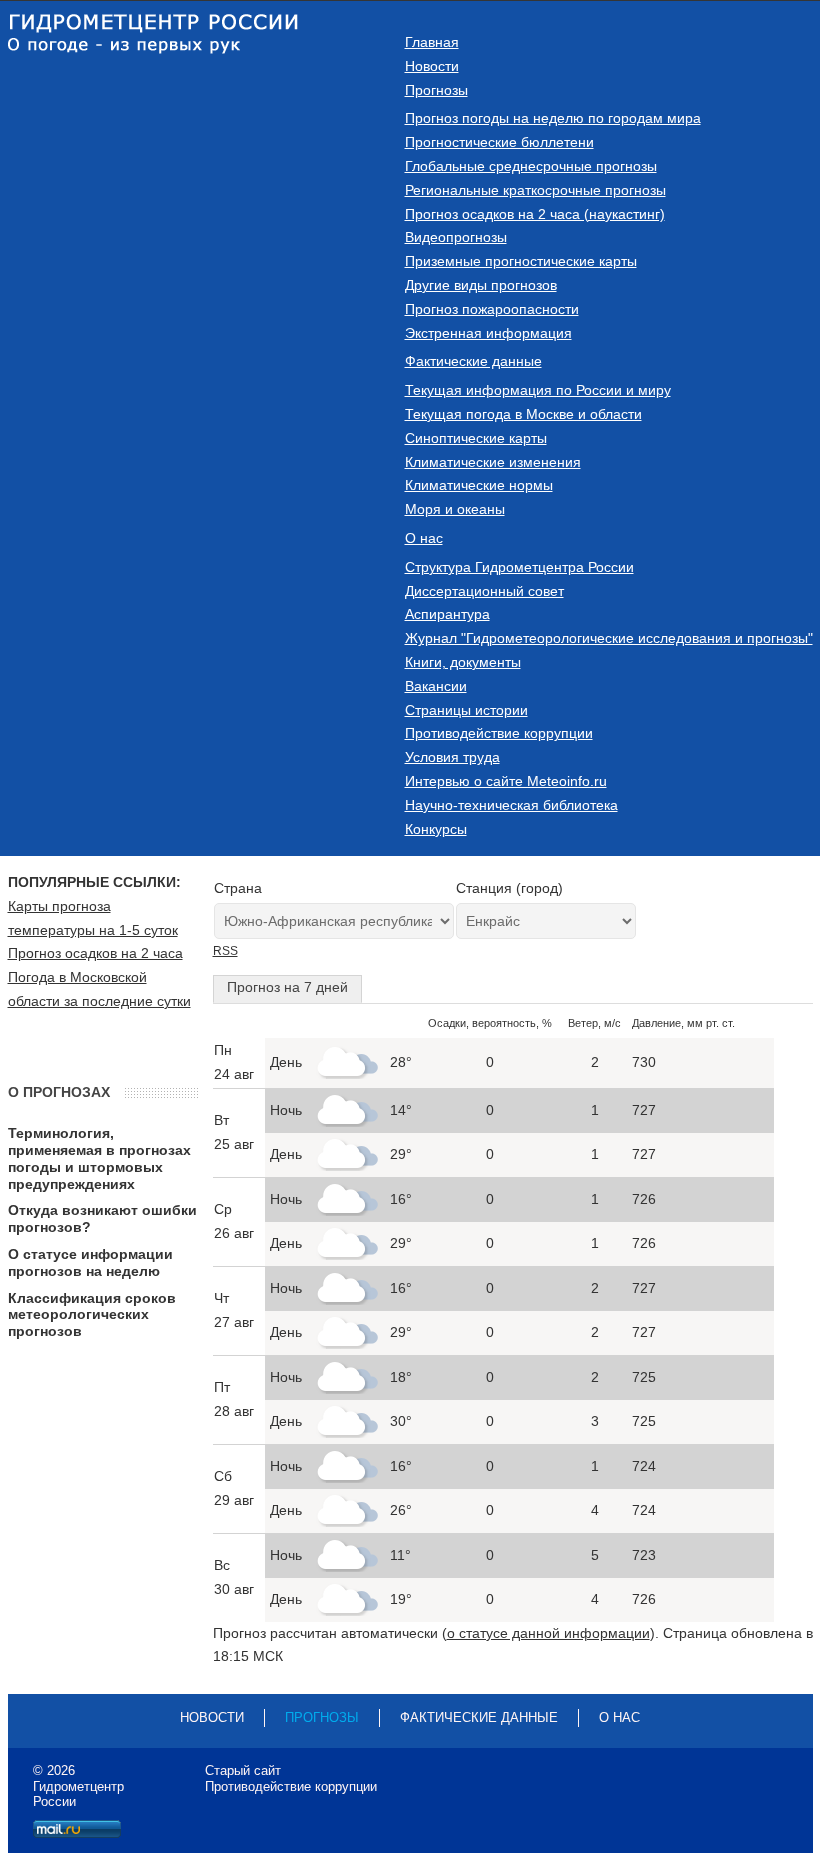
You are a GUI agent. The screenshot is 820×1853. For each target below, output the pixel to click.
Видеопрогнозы (456, 237)
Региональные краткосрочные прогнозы (535, 190)
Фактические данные (473, 361)
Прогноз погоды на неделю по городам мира (553, 118)
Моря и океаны (455, 509)
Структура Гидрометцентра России (519, 567)
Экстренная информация (488, 333)
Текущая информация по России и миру (538, 390)
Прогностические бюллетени (499, 142)
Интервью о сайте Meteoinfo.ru (506, 781)
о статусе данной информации (548, 1633)
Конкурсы (436, 829)
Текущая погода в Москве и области (523, 414)
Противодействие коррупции (499, 733)
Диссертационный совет (484, 591)
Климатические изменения (493, 462)
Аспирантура (447, 614)
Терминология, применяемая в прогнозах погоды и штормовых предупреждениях (99, 1158)
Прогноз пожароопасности (492, 309)
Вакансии (436, 686)
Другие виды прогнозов (481, 285)
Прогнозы (436, 90)
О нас (424, 538)
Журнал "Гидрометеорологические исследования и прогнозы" (609, 638)
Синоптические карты (476, 438)
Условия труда (452, 757)
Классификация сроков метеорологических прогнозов (92, 1315)
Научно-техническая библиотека (511, 805)
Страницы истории (466, 710)
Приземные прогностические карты (521, 261)
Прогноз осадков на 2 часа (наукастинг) (535, 214)
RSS (225, 951)
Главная (432, 42)
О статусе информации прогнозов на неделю (90, 1262)
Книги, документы (463, 662)
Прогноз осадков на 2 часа (95, 953)
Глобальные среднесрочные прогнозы (531, 166)
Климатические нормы (479, 485)
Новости (432, 66)
